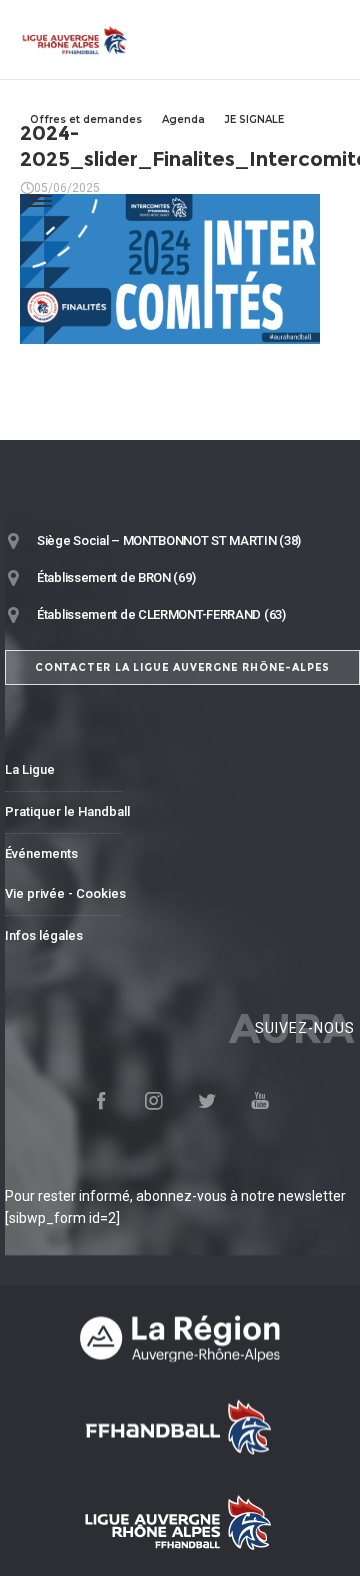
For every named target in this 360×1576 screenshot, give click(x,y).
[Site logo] (75, 40)
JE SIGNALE (254, 119)
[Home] (180, 1338)
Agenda (183, 119)
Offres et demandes (86, 119)
